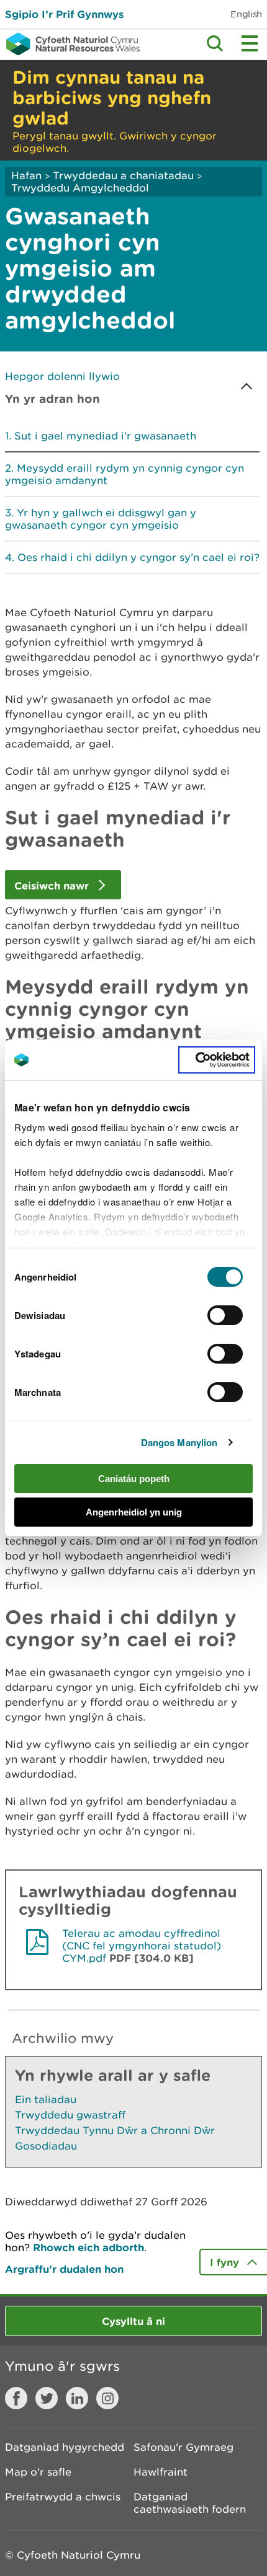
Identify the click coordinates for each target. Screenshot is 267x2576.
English (246, 14)
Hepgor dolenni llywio (62, 376)
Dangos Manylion (179, 1442)
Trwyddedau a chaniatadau (123, 175)
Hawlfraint (161, 2472)
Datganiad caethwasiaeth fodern (190, 2503)
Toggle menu (250, 43)
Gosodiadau (46, 2146)
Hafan (26, 175)
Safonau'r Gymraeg (183, 2447)
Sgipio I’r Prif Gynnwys (64, 14)
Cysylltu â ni (133, 2321)
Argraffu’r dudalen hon (64, 2269)
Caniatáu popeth (134, 1479)
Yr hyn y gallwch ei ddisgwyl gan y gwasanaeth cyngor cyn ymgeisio (101, 519)
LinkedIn (77, 2398)
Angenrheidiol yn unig (134, 1512)
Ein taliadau (46, 2099)
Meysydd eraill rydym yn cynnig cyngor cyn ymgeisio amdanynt (124, 474)
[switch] (225, 1315)
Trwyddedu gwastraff (70, 2115)
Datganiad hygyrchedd (65, 2447)
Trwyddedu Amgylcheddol (80, 188)
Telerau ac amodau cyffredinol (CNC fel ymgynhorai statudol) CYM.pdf (142, 1946)
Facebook (16, 2398)
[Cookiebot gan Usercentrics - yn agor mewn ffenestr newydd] (217, 1060)
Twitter (47, 2398)
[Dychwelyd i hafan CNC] (70, 44)
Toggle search (215, 43)
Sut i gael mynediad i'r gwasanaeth (105, 436)
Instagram (107, 2398)
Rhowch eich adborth (88, 2247)
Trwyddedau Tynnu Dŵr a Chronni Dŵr (115, 2130)
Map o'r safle (38, 2472)
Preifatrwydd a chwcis (63, 2497)
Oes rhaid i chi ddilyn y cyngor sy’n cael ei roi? (138, 557)
